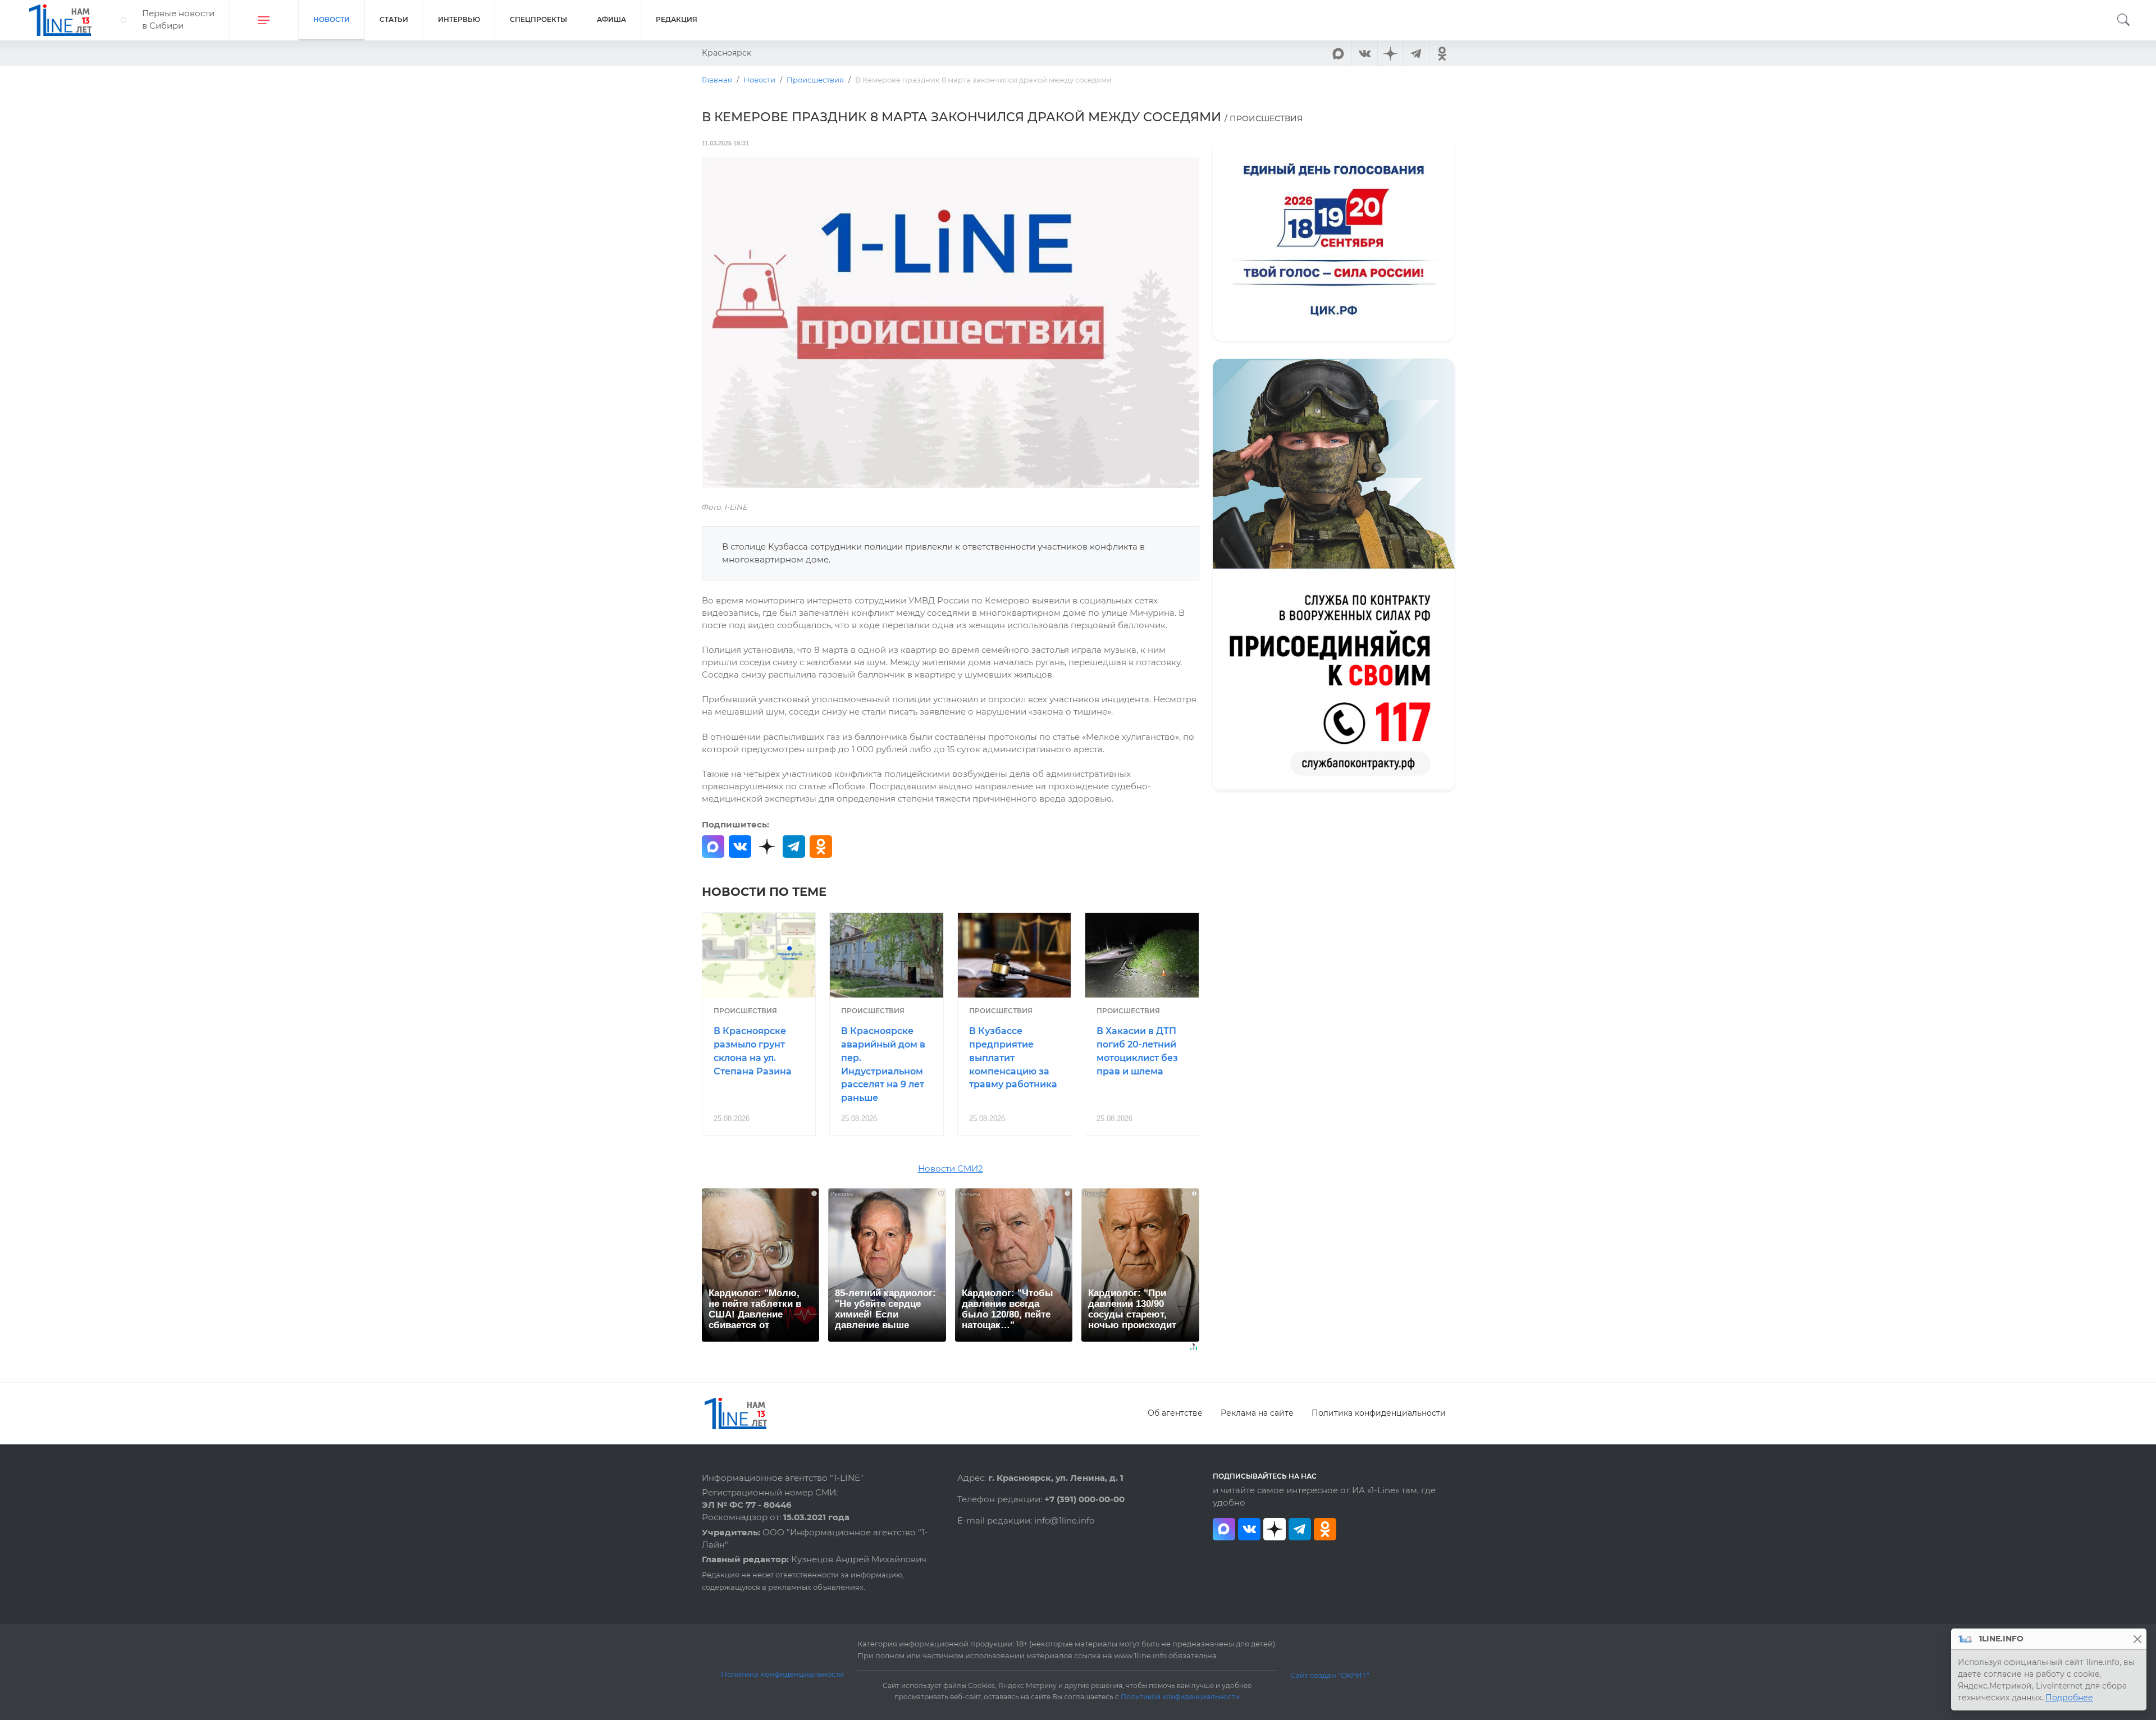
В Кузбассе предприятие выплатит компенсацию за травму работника (1013, 1058)
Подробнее (2069, 1698)
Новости (332, 19)
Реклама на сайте (1257, 1413)
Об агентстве (1175, 1413)
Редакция (677, 19)
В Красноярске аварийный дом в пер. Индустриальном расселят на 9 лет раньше (883, 1064)
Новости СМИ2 (951, 1169)
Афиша (611, 19)
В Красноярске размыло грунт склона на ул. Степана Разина (753, 1051)
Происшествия (745, 1011)
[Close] (2137, 1639)
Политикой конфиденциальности (1180, 1697)
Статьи (394, 19)
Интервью (459, 19)
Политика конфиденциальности (1379, 1413)
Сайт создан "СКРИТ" (1330, 1675)
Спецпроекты (538, 19)
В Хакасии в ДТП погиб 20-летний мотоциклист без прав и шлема (1137, 1051)
